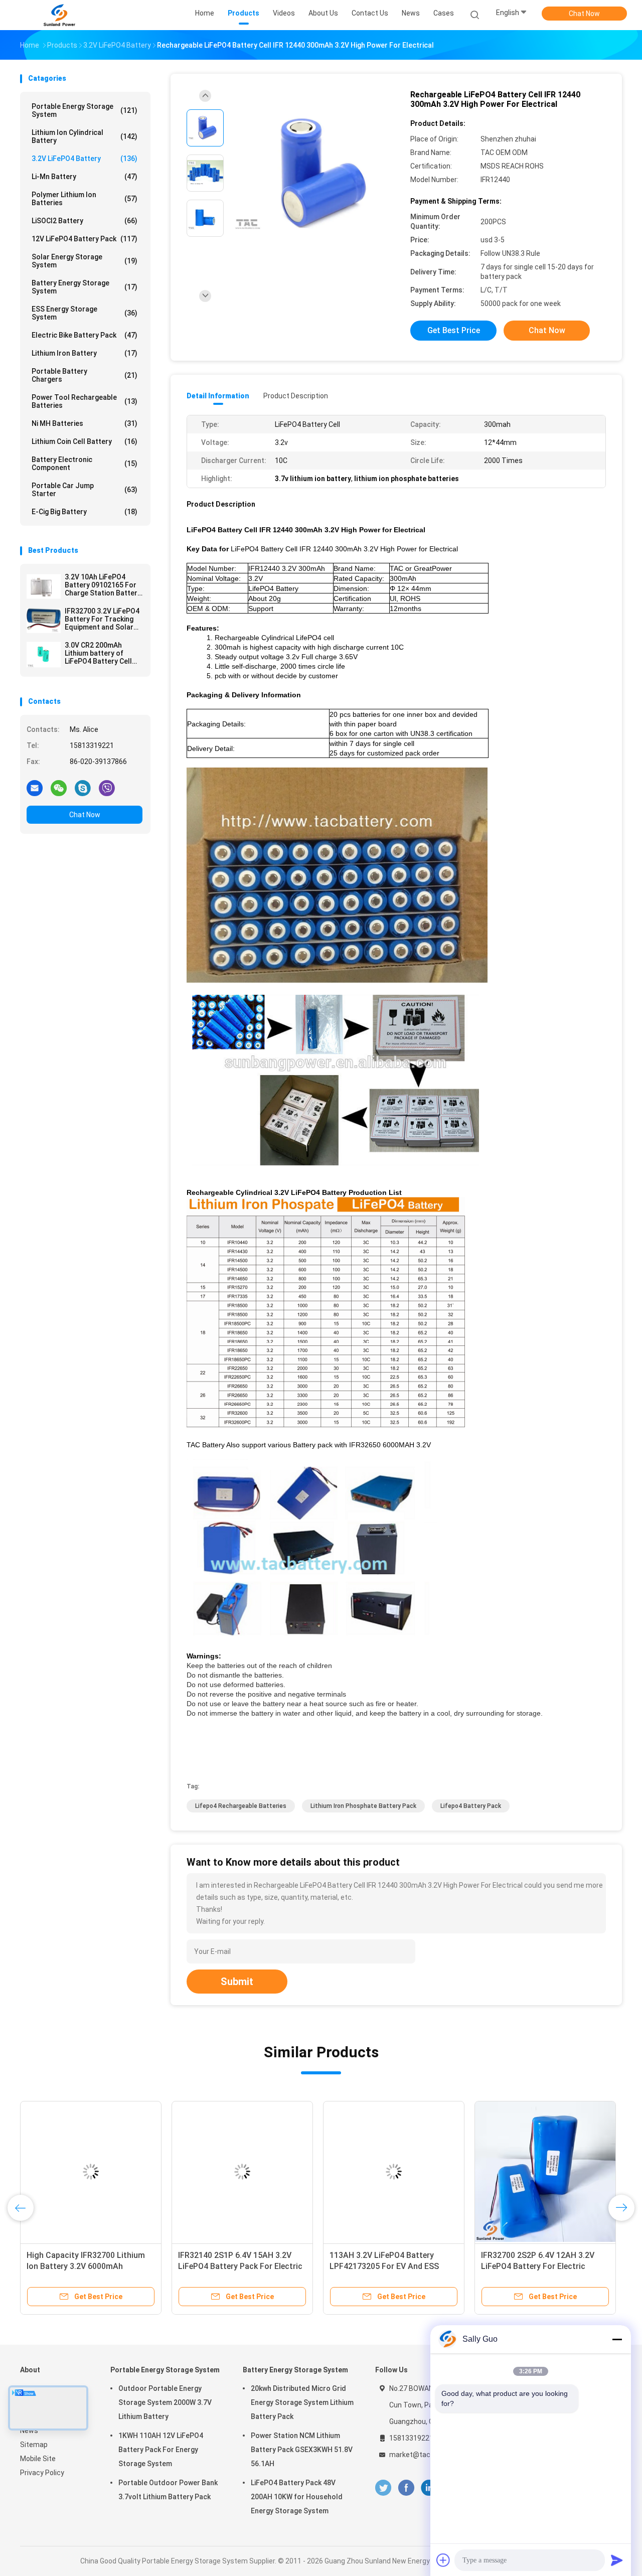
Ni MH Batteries (85, 423)
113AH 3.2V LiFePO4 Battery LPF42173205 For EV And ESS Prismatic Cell (384, 2266)
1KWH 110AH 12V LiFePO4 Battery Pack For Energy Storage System (161, 2450)
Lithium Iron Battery (85, 353)
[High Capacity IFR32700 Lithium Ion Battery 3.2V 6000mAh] (91, 2172)
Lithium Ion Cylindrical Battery (85, 136)
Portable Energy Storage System (85, 110)
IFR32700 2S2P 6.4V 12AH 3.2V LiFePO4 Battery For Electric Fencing (538, 2266)
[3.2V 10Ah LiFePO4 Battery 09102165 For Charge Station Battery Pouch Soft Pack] (44, 586)
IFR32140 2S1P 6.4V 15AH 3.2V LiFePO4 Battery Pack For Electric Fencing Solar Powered (240, 2266)
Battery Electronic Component (85, 464)
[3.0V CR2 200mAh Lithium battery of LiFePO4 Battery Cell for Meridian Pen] (44, 655)
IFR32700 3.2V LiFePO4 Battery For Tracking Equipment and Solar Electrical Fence (102, 619)
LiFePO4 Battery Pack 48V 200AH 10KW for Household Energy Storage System (297, 2497)
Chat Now (584, 14)
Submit (237, 1982)
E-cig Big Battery (85, 512)
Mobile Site (38, 2459)
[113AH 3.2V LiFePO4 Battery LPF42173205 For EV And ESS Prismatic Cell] (394, 2172)
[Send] (617, 2560)
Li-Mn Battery (85, 177)
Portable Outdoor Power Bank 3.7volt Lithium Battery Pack (168, 2490)
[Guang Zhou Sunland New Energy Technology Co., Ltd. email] (35, 788)
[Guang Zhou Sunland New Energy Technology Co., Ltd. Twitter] (383, 2488)
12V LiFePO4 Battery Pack (85, 239)
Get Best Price (454, 330)
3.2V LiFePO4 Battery (85, 159)
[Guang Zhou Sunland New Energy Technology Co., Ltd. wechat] (59, 788)
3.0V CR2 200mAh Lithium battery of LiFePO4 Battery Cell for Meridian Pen (98, 653)
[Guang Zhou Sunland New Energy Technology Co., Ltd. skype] (83, 788)
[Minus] (617, 2339)
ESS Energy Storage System (85, 313)
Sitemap (34, 2445)
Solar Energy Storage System (85, 261)
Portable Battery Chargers (85, 375)
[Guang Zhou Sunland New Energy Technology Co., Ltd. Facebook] (406, 2488)
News (29, 2431)
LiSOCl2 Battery (85, 221)
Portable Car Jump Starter (85, 490)
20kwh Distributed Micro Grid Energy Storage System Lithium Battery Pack (302, 2402)
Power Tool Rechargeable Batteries (85, 401)
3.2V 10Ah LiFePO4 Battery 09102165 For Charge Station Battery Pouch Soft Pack (103, 585)
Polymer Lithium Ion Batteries (85, 199)
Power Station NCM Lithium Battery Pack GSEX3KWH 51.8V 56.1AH (302, 2450)
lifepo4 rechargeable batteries (241, 1806)
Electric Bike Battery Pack (85, 335)
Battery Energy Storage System (85, 287)
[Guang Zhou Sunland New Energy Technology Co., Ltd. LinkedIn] (429, 2488)
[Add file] (443, 2560)
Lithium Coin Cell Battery (85, 441)
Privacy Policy (42, 2473)
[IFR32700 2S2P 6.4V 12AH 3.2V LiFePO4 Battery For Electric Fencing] (545, 2172)
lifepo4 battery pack (471, 1806)
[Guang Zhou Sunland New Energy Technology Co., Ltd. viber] (107, 788)
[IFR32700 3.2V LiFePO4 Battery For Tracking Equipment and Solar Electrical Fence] (44, 621)
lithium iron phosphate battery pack (363, 1806)
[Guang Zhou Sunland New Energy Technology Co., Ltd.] (59, 15)
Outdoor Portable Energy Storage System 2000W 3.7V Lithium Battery (165, 2402)
